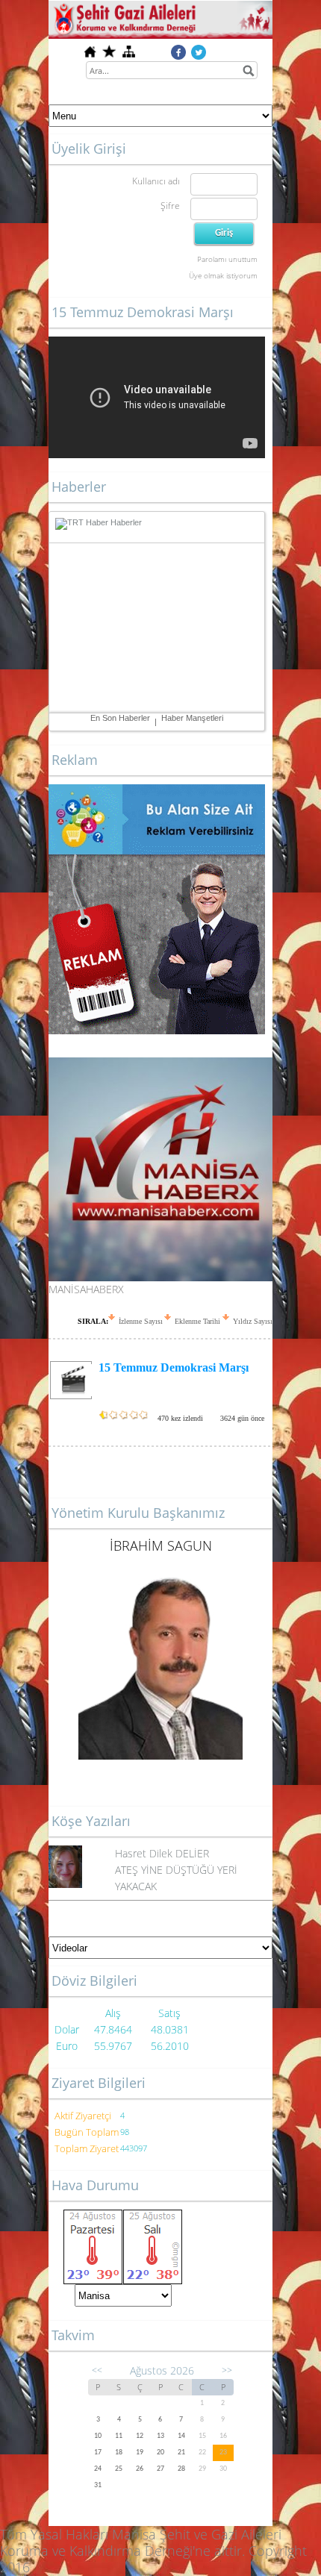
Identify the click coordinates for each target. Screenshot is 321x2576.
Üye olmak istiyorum (223, 275)
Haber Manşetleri (192, 718)
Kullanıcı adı (156, 181)
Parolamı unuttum (227, 259)
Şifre (170, 206)
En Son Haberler (120, 718)
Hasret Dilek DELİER (162, 1853)
